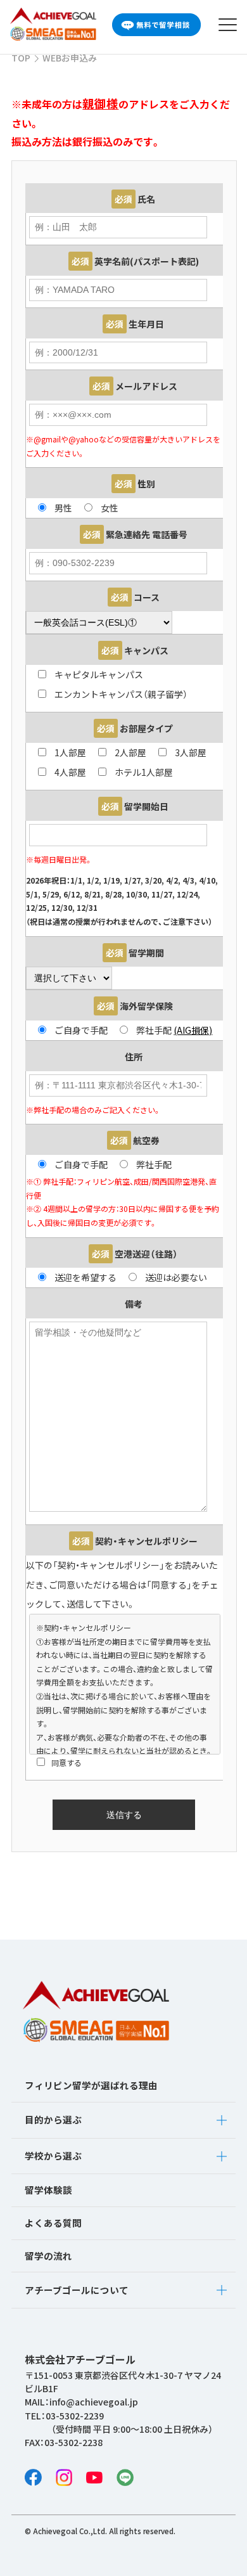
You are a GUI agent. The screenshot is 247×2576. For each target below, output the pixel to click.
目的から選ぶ (53, 2119)
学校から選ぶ (53, 2155)
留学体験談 (48, 2190)
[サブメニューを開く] (222, 2120)
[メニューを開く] (228, 25)
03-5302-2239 (75, 2416)
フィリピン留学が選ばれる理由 (91, 2085)
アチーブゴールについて (77, 2290)
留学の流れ (48, 2256)
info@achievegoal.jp (94, 2402)
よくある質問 (53, 2223)
